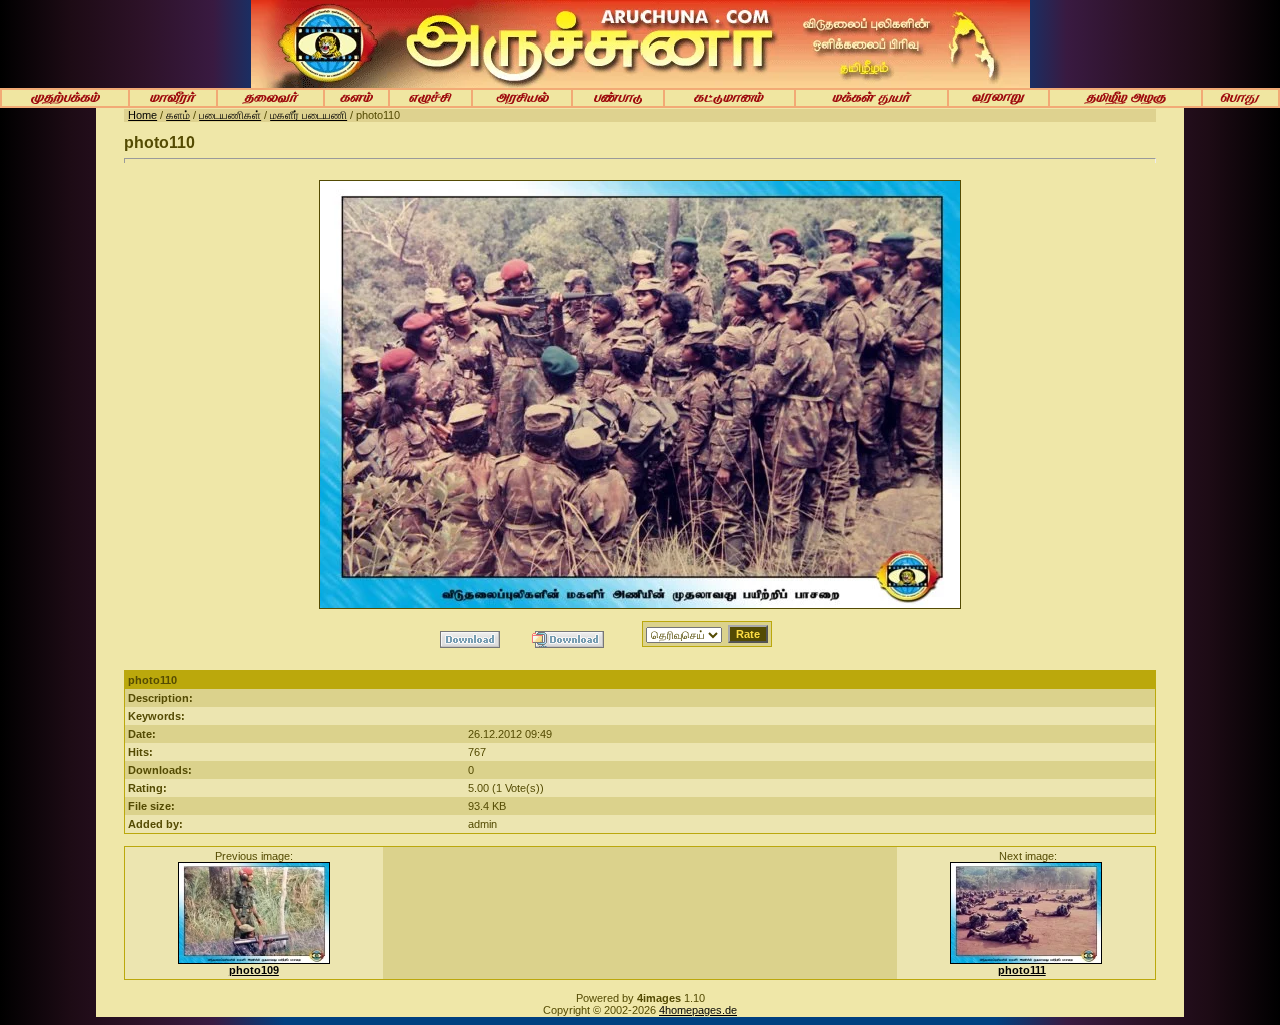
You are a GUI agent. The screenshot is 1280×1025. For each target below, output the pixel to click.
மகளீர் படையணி (308, 115)
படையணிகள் (230, 115)
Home (142, 115)
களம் (178, 115)
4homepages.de (698, 1010)
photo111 (1022, 970)
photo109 (254, 970)
